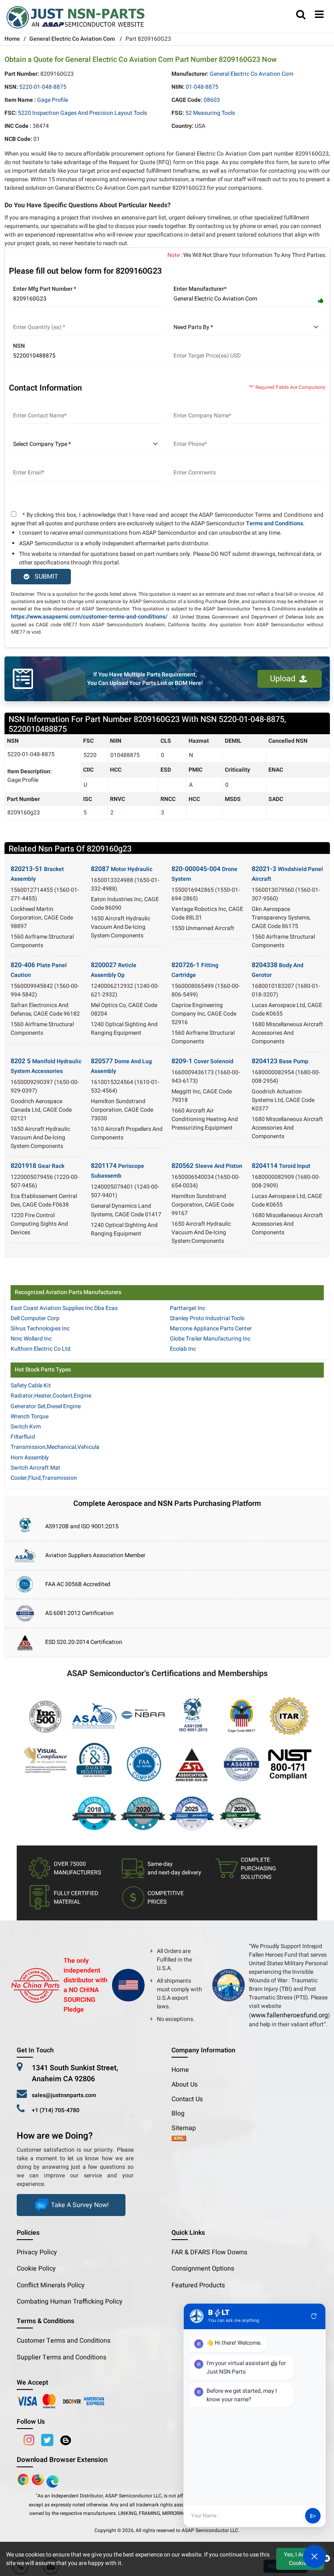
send (313, 2516)
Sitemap (187, 2128)
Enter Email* (27, 463)
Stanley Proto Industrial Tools (207, 1318)
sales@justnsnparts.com (64, 2095)
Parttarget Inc (188, 1308)
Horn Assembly (30, 1458)
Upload (285, 679)
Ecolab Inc (183, 1349)
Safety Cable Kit (31, 1386)
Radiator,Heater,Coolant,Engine (51, 1396)
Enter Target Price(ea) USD (206, 346)
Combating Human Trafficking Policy (70, 2302)
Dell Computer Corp (35, 1318)
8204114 (281, 1166)
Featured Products (198, 2285)
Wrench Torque (30, 1416)
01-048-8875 (202, 87)
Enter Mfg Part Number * (45, 289)
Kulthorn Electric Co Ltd (41, 1349)
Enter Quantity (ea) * (37, 317)
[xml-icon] (179, 2139)
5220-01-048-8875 (43, 87)
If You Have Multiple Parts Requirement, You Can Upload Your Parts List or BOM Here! (145, 679)
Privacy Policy (37, 2252)
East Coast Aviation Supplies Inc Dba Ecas (64, 1308)
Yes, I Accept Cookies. (300, 2559)
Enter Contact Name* (38, 406)
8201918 (37, 1166)
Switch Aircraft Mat (35, 1468)
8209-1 (202, 1061)
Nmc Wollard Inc (31, 1339)
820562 (207, 1166)
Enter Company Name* (201, 406)
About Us (185, 2084)
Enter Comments (193, 463)
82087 (122, 869)
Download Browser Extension (62, 2460)
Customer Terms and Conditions (64, 2341)
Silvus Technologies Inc (40, 1329)
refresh (314, 2316)
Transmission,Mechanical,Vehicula (55, 1447)
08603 (212, 100)
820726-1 (195, 970)
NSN (19, 346)
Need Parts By (190, 317)
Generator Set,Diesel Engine (46, 1406)
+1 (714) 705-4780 (56, 2110)
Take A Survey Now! (80, 2205)
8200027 (114, 970)
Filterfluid (23, 1437)
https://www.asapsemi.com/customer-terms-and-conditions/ (89, 617)
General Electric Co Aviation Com (72, 39)
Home (12, 39)
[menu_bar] (319, 15)
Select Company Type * (41, 434)
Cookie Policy (36, 2269)
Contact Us (187, 2099)
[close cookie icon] (326, 2559)
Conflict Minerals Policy (51, 2285)
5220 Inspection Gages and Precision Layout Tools (82, 113)
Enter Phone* (189, 434)
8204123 (280, 1061)
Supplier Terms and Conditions (62, 2357)
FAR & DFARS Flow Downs (209, 2252)
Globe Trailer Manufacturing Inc (210, 1339)
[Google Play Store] (39, 2479)
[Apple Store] (24, 2479)
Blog (178, 2113)
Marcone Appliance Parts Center (211, 1329)
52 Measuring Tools (210, 113)
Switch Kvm (26, 1427)
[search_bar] (301, 15)
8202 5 (46, 1066)
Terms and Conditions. (275, 523)
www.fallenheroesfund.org (289, 2015)
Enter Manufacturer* (200, 289)
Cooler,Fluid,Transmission (44, 1478)
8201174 (118, 1171)
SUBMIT (45, 577)
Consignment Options (203, 2269)
